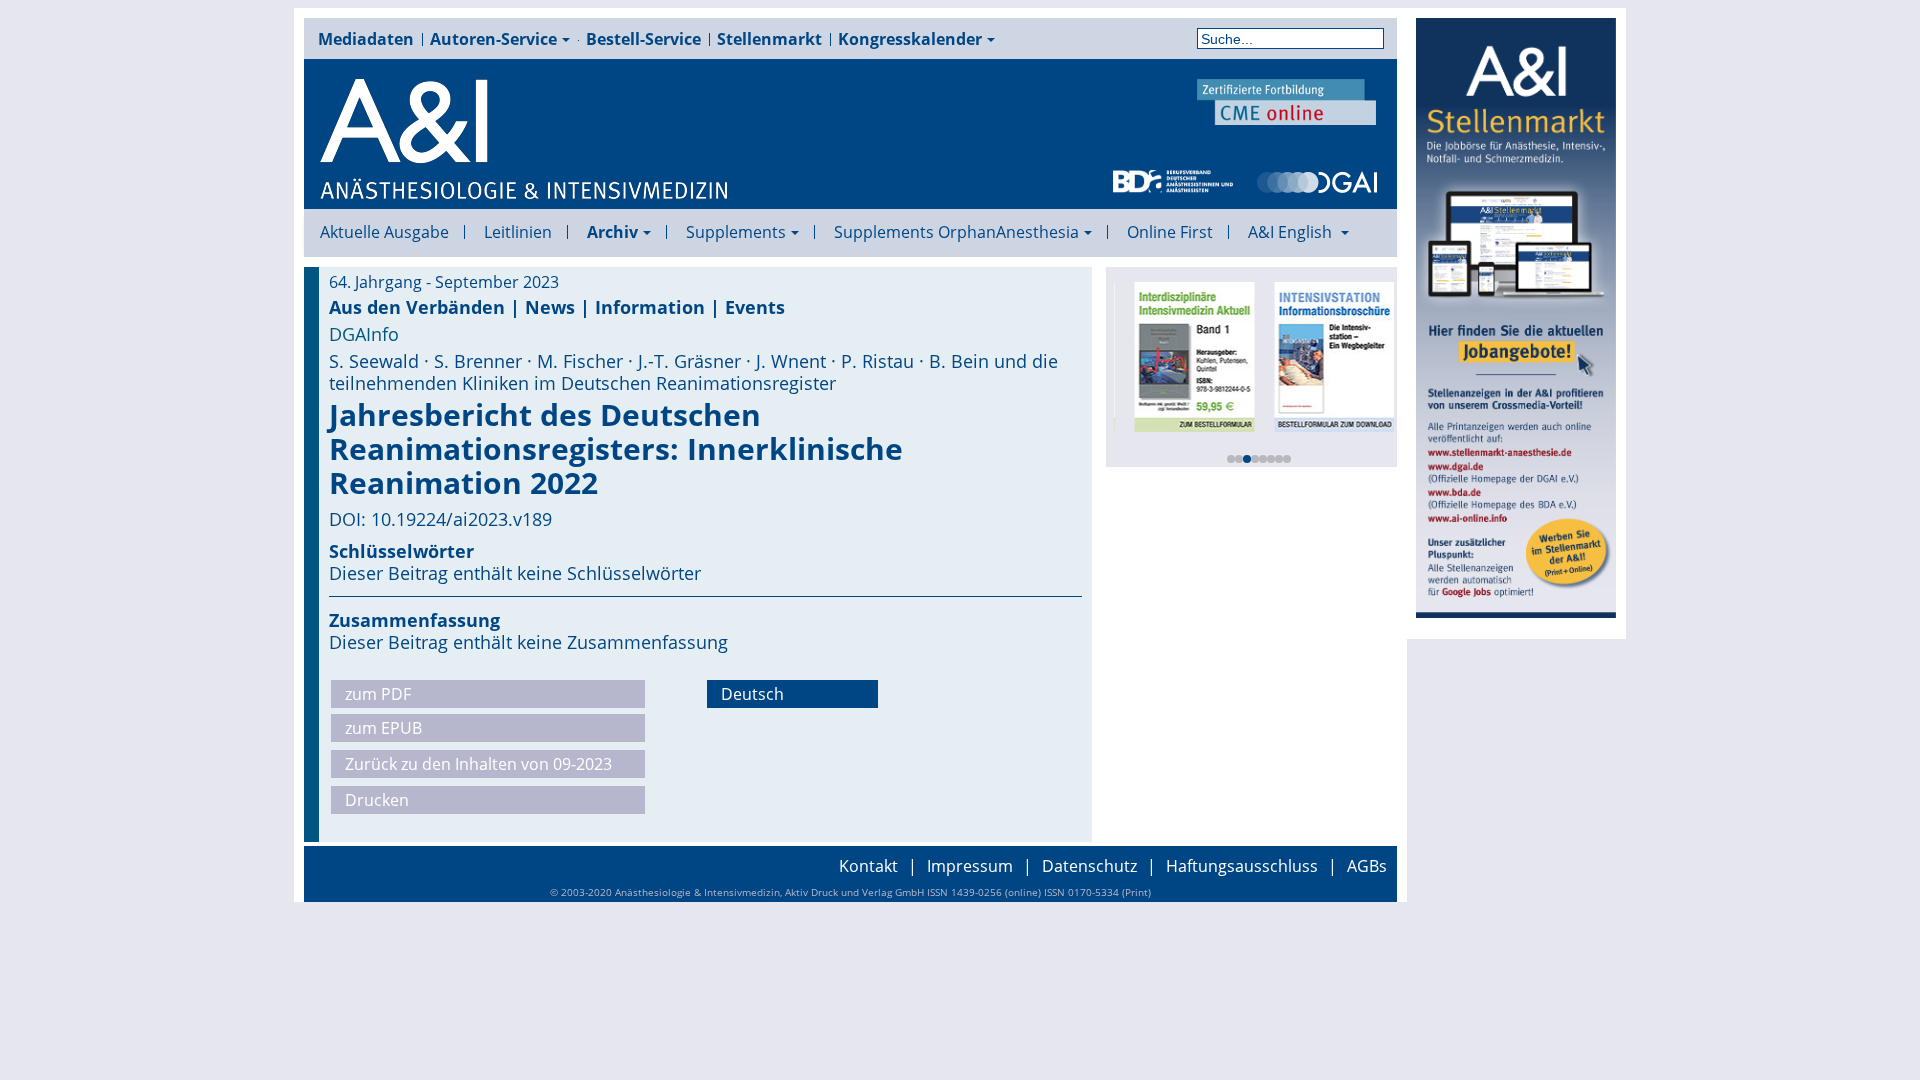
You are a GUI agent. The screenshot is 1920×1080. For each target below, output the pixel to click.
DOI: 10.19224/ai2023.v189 (440, 519)
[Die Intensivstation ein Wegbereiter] (1328, 355)
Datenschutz (1089, 866)
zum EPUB (383, 728)
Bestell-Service (643, 39)
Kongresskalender (910, 39)
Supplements (736, 232)
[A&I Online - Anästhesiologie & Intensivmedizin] (525, 140)
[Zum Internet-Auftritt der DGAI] (1317, 180)
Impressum (970, 866)
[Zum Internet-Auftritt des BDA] (1173, 180)
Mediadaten (366, 39)
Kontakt (868, 866)
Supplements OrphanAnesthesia (956, 232)
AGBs (1367, 866)
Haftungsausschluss (1242, 866)
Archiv (612, 232)
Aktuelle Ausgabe (384, 232)
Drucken (377, 800)
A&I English (1292, 232)
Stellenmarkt (769, 39)
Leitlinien (518, 232)
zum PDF (378, 694)
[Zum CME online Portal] (1287, 100)
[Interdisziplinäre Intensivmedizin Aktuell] (1188, 355)
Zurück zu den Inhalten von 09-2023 (478, 764)
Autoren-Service (493, 39)
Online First (1170, 232)
